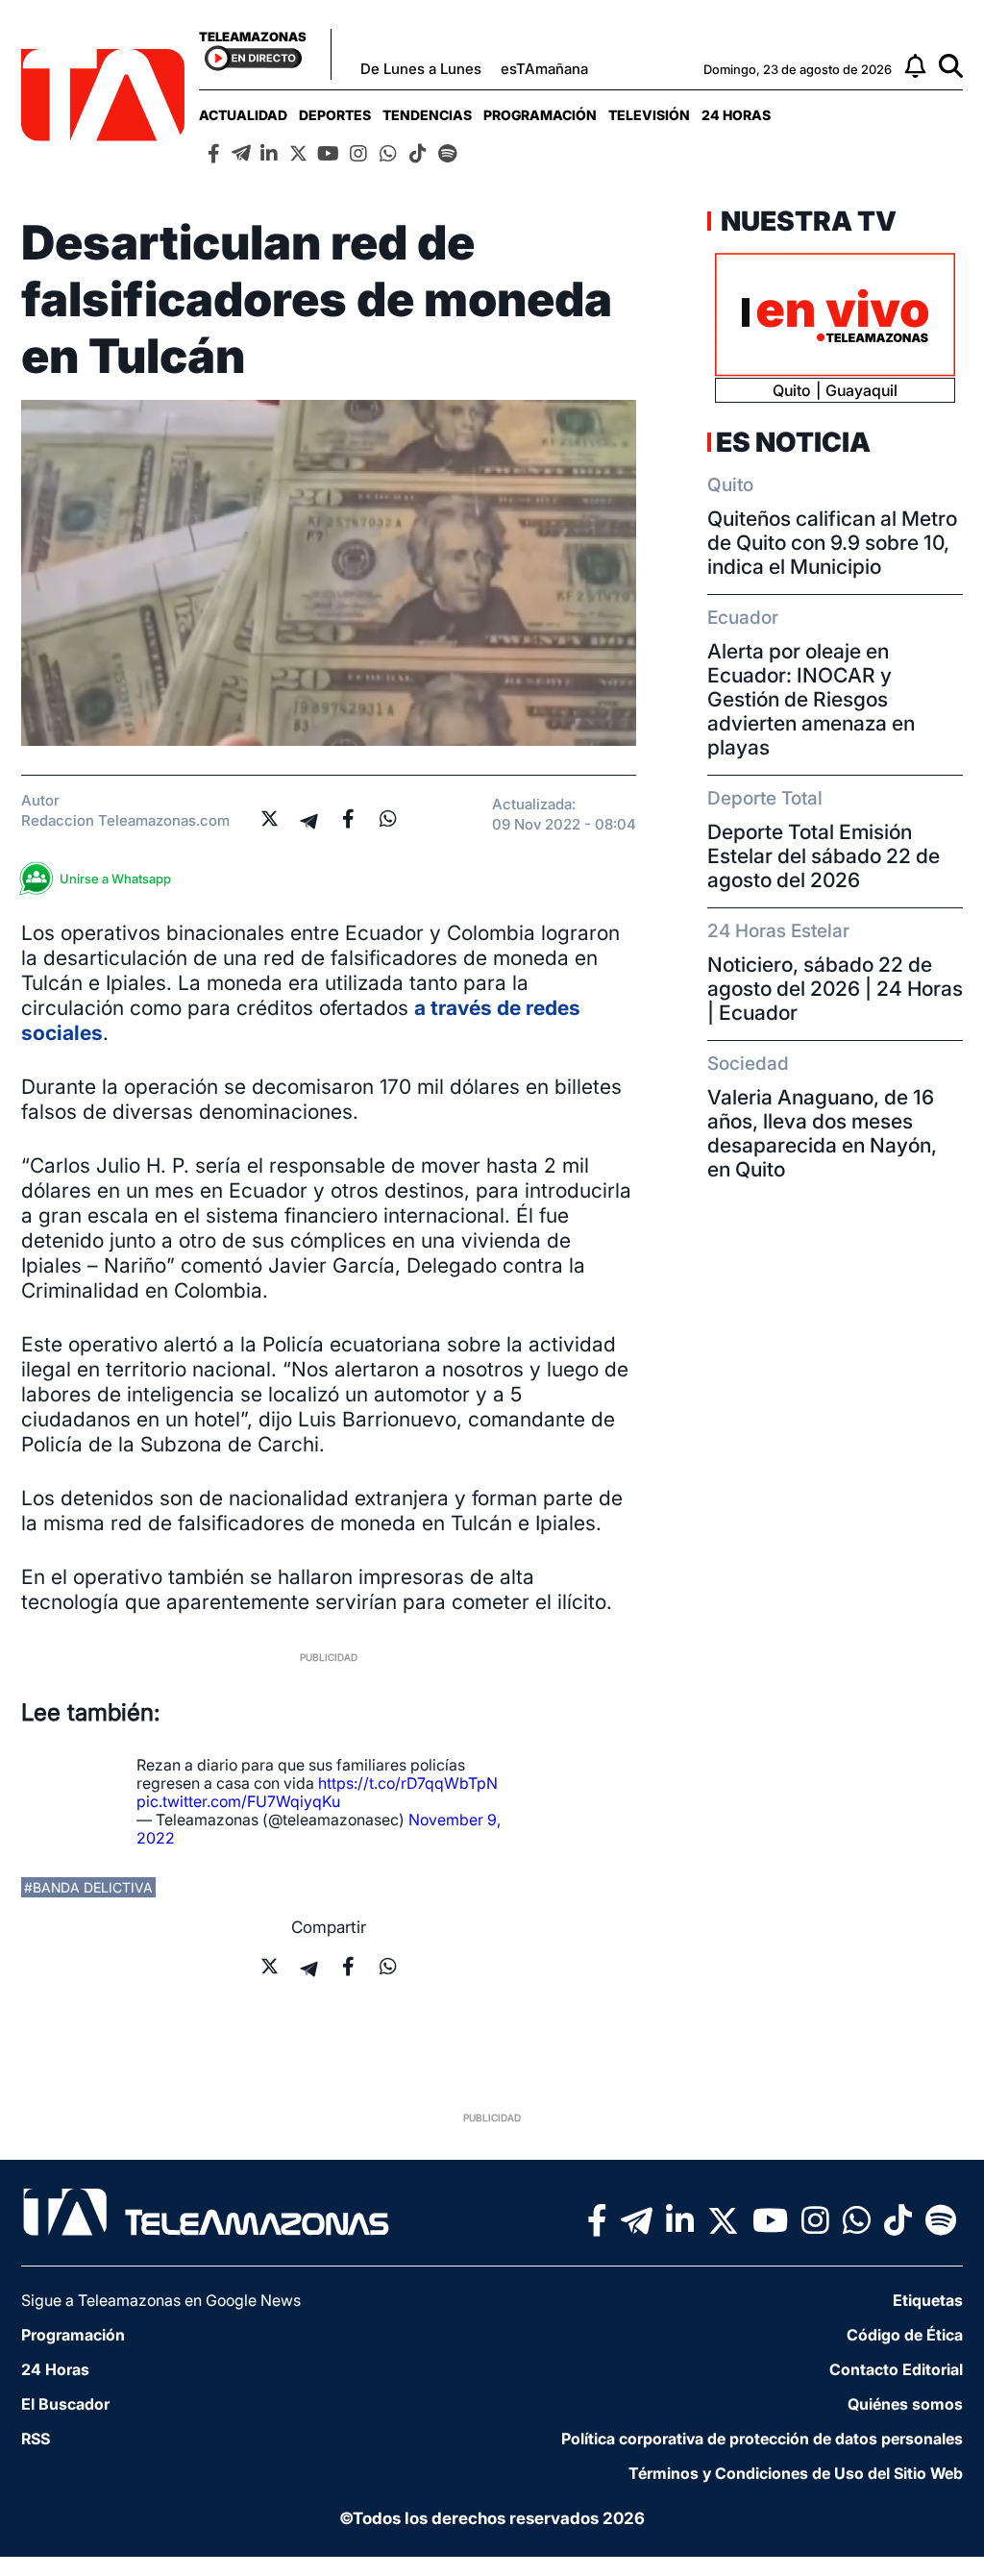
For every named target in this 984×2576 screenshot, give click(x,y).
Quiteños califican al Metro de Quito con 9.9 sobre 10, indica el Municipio (832, 543)
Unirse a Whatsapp (115, 879)
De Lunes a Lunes (421, 69)
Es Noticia (793, 442)
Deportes (335, 115)
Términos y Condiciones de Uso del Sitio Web (796, 2473)
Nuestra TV (806, 221)
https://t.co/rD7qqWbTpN (408, 1783)
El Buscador (65, 2404)
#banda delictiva (88, 1887)
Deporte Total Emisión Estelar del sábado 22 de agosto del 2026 (824, 856)
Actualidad (243, 115)
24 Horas (736, 115)
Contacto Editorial (896, 2369)
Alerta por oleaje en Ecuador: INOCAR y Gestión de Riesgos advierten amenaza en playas (811, 699)
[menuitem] (243, 115)
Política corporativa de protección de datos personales (762, 2439)
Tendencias (427, 115)
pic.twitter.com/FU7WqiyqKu (238, 1801)
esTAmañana (544, 69)
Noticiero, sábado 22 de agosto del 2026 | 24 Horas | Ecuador (835, 989)
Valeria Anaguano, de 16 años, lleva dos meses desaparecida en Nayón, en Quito (822, 1133)
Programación (540, 115)
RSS (36, 2439)
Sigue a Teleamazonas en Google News (161, 2300)
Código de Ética (905, 2335)
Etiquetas (928, 2300)
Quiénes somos (905, 2404)
